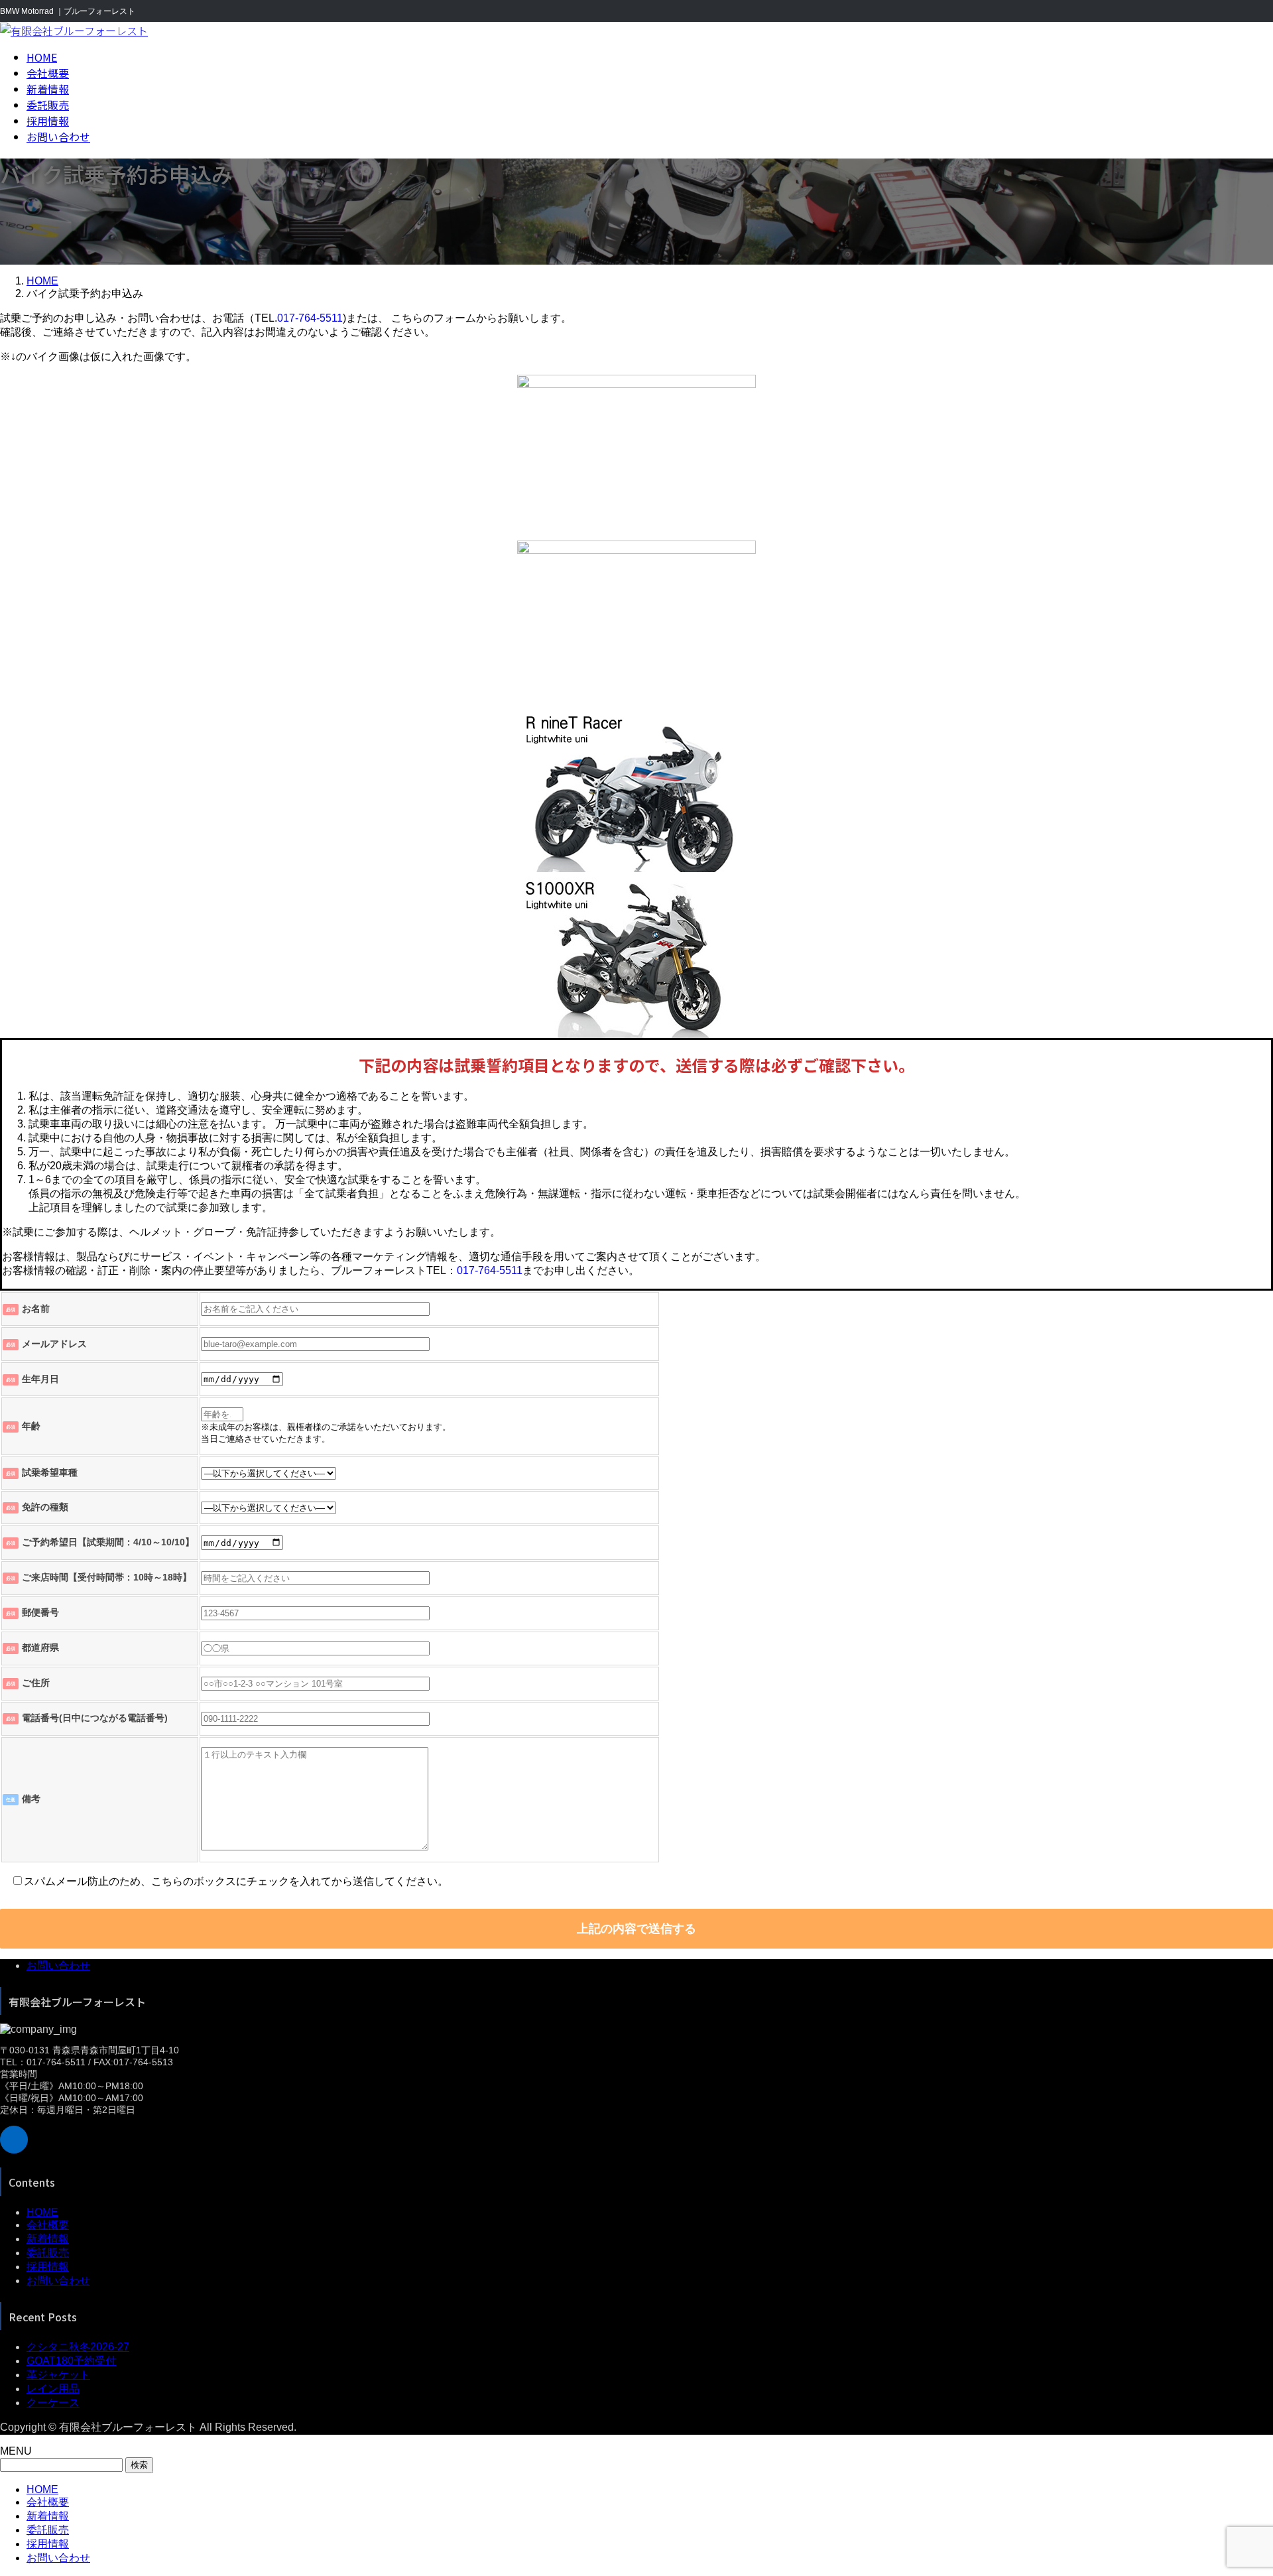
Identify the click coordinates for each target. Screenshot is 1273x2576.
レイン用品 (53, 2389)
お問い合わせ (58, 1965)
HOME (42, 2212)
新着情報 (48, 2239)
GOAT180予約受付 (71, 2361)
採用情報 (48, 2267)
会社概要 (48, 2225)
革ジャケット (58, 2375)
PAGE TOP (1235, 2485)
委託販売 (48, 2253)
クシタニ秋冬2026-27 (78, 2347)
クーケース (53, 2403)
